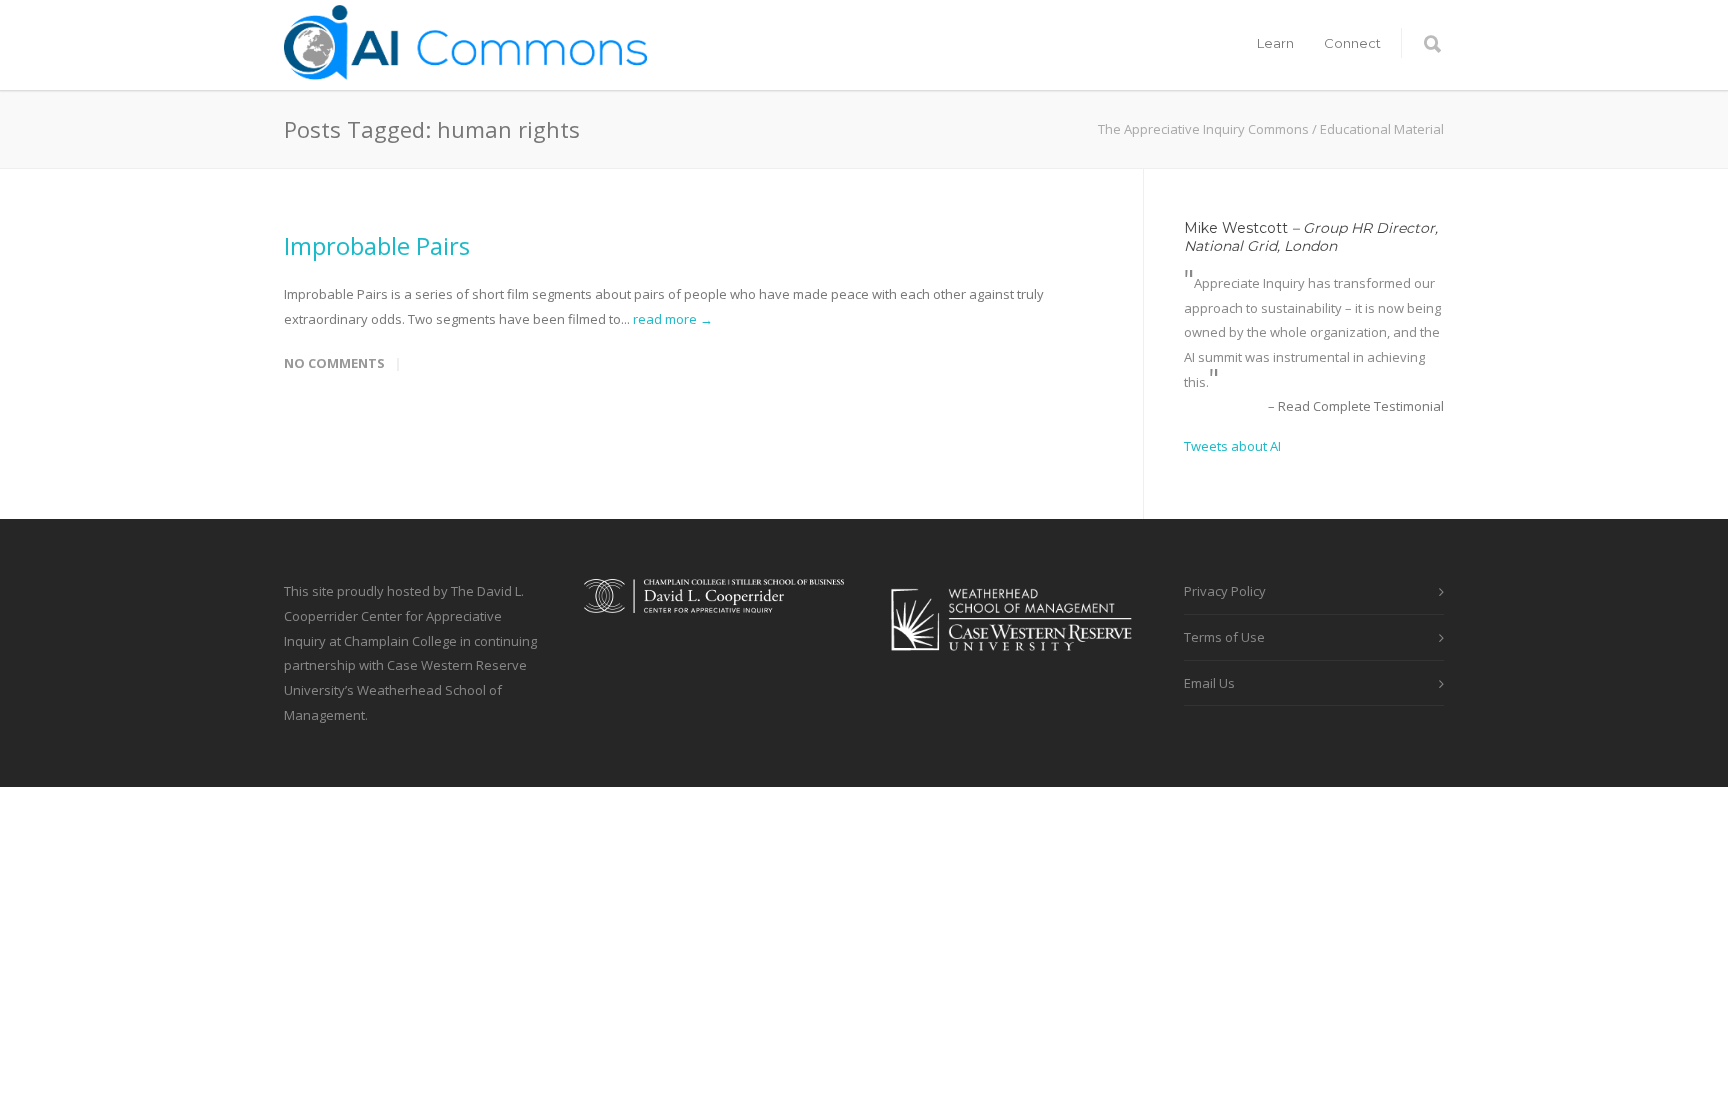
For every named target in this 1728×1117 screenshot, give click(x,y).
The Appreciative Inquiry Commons (1203, 129)
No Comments (334, 363)
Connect (1352, 43)
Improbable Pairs (377, 245)
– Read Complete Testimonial (1356, 406)
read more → (673, 319)
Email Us (1209, 683)
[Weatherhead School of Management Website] (1014, 664)
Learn (1275, 43)
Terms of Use (1224, 637)
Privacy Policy (1225, 591)
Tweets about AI (1232, 446)
